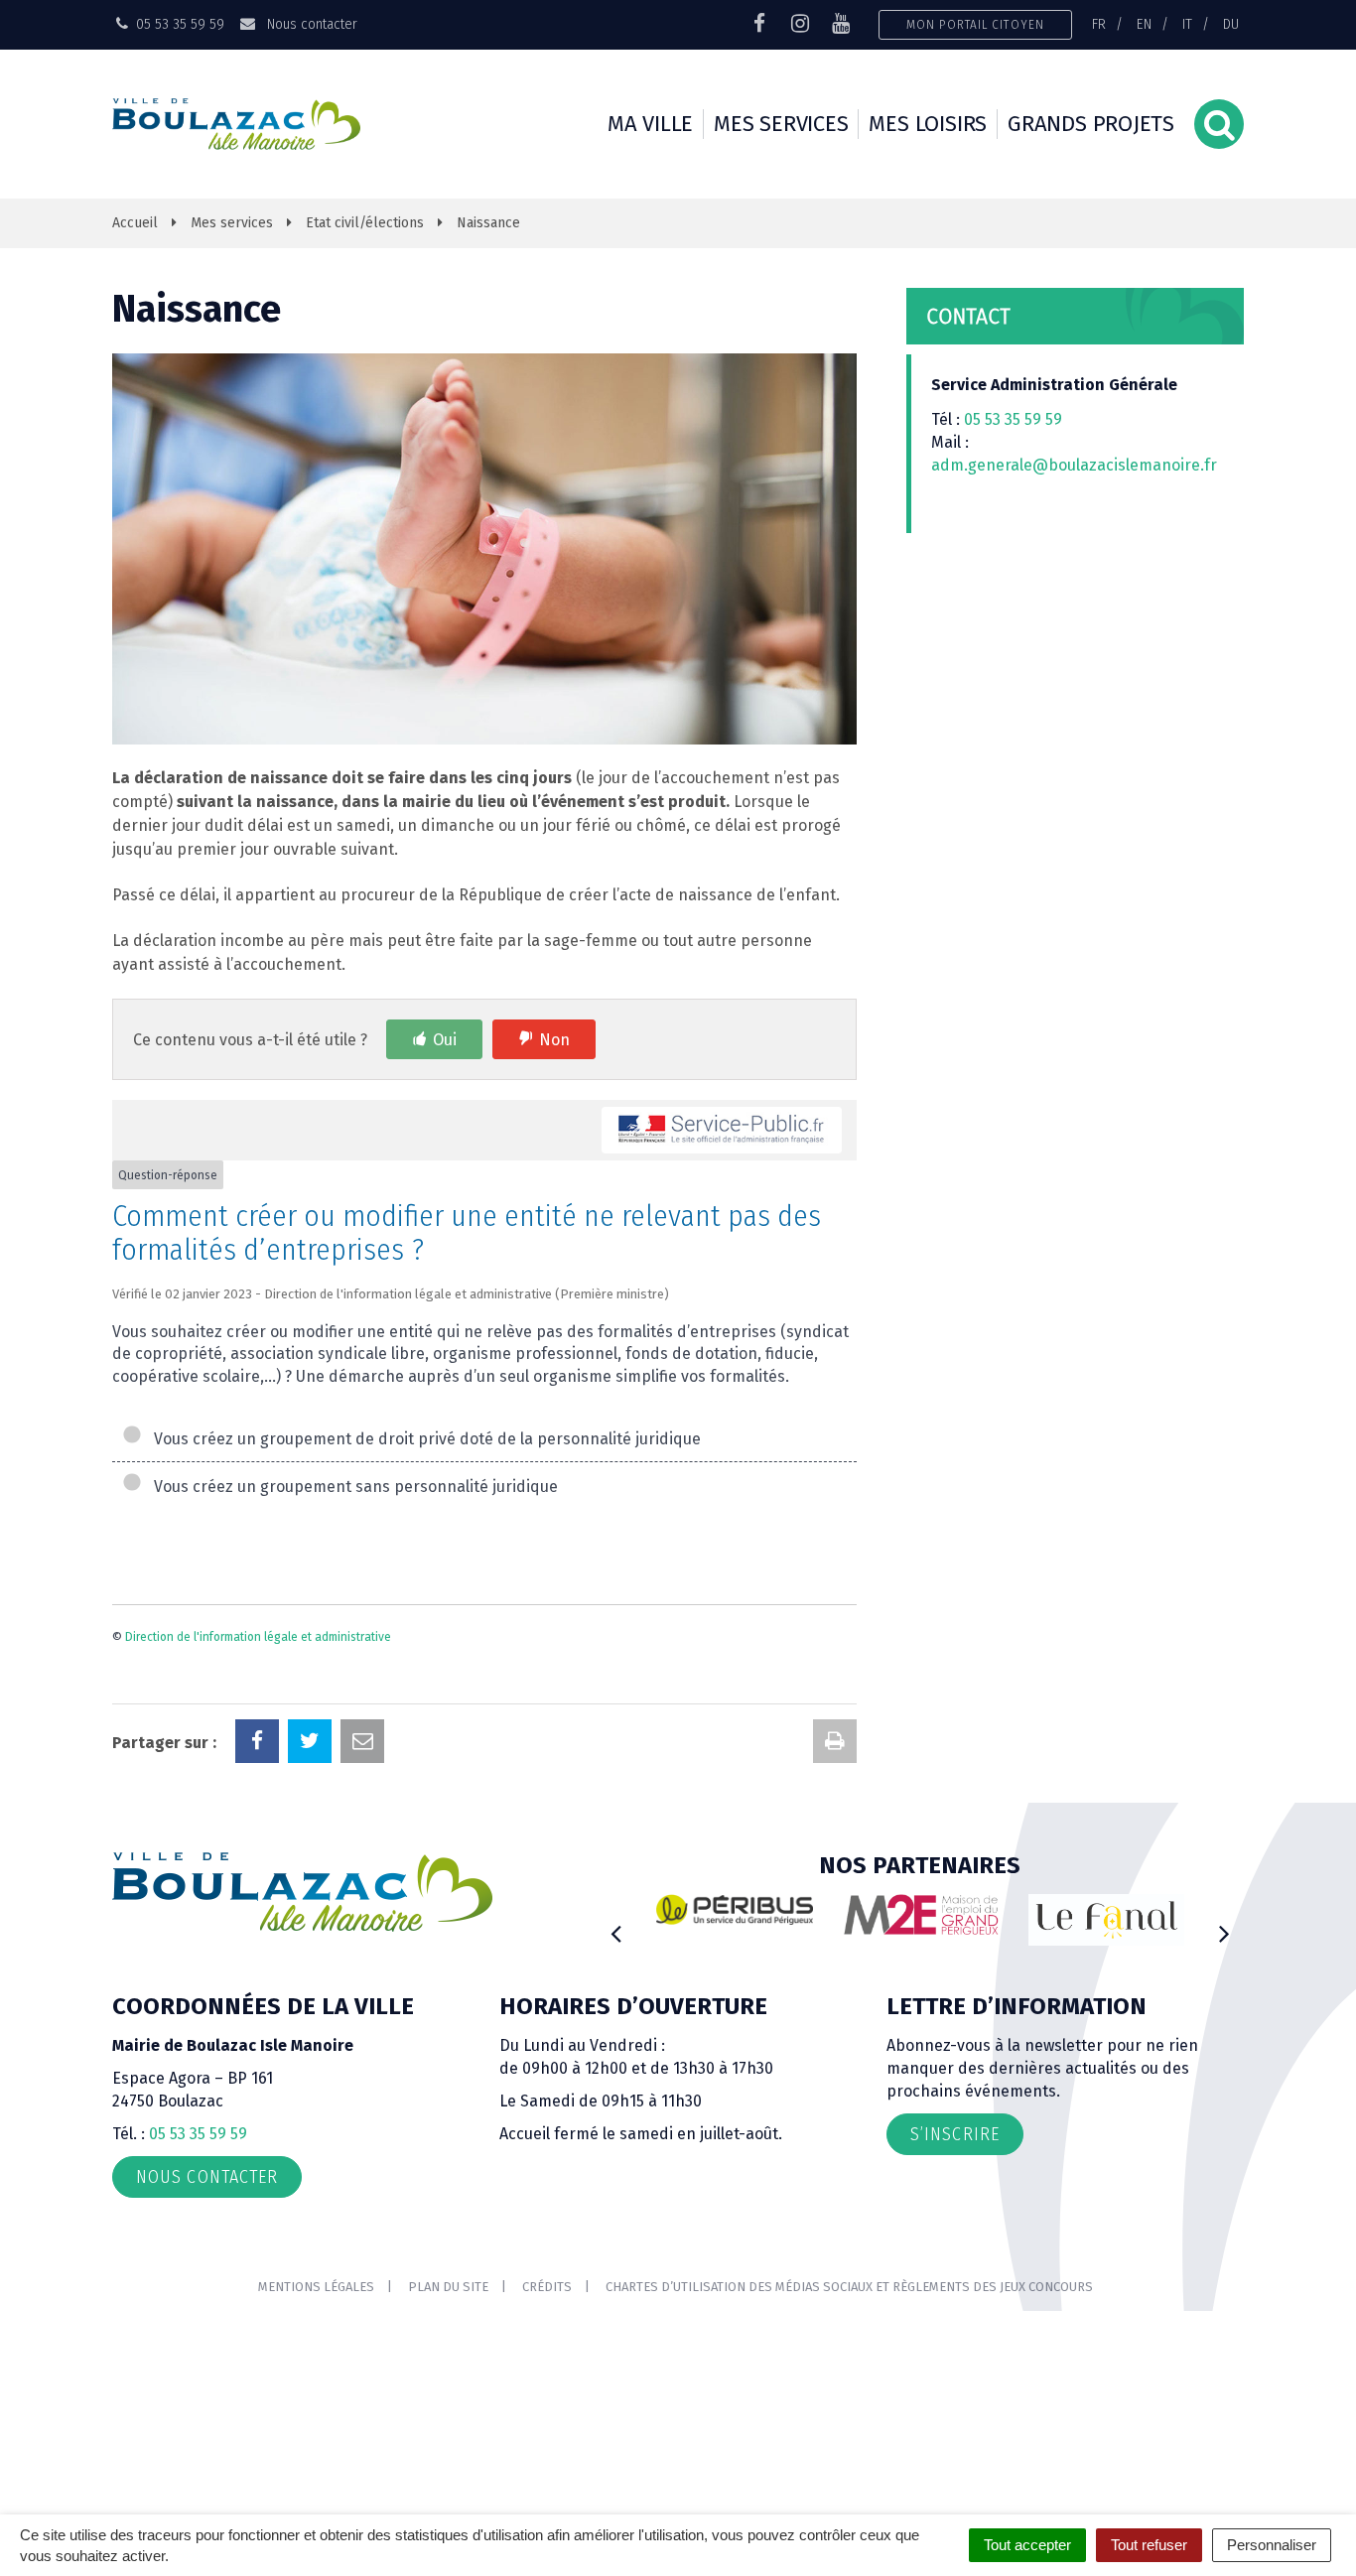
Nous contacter (310, 24)
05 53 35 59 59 (1013, 419)
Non (554, 1040)
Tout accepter (1027, 2545)
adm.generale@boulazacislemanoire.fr (1074, 465)
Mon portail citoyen (975, 24)
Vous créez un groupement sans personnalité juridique (352, 1487)
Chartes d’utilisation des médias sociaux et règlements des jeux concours (849, 2287)
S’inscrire (955, 2134)
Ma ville (650, 124)
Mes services (781, 124)
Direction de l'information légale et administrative (258, 1637)
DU (1231, 24)
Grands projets (1091, 124)
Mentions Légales (316, 2287)
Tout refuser (1149, 2545)
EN (1144, 24)
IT (1187, 24)
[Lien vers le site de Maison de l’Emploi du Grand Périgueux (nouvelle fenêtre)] (921, 1915)
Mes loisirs (928, 124)
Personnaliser (1272, 2545)
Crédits (547, 2287)
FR (1099, 24)
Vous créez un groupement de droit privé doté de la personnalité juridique (423, 1439)
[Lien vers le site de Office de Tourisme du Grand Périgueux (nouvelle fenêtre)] (1107, 1920)
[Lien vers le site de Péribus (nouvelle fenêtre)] (735, 1910)
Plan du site (448, 2287)
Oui (445, 1040)
